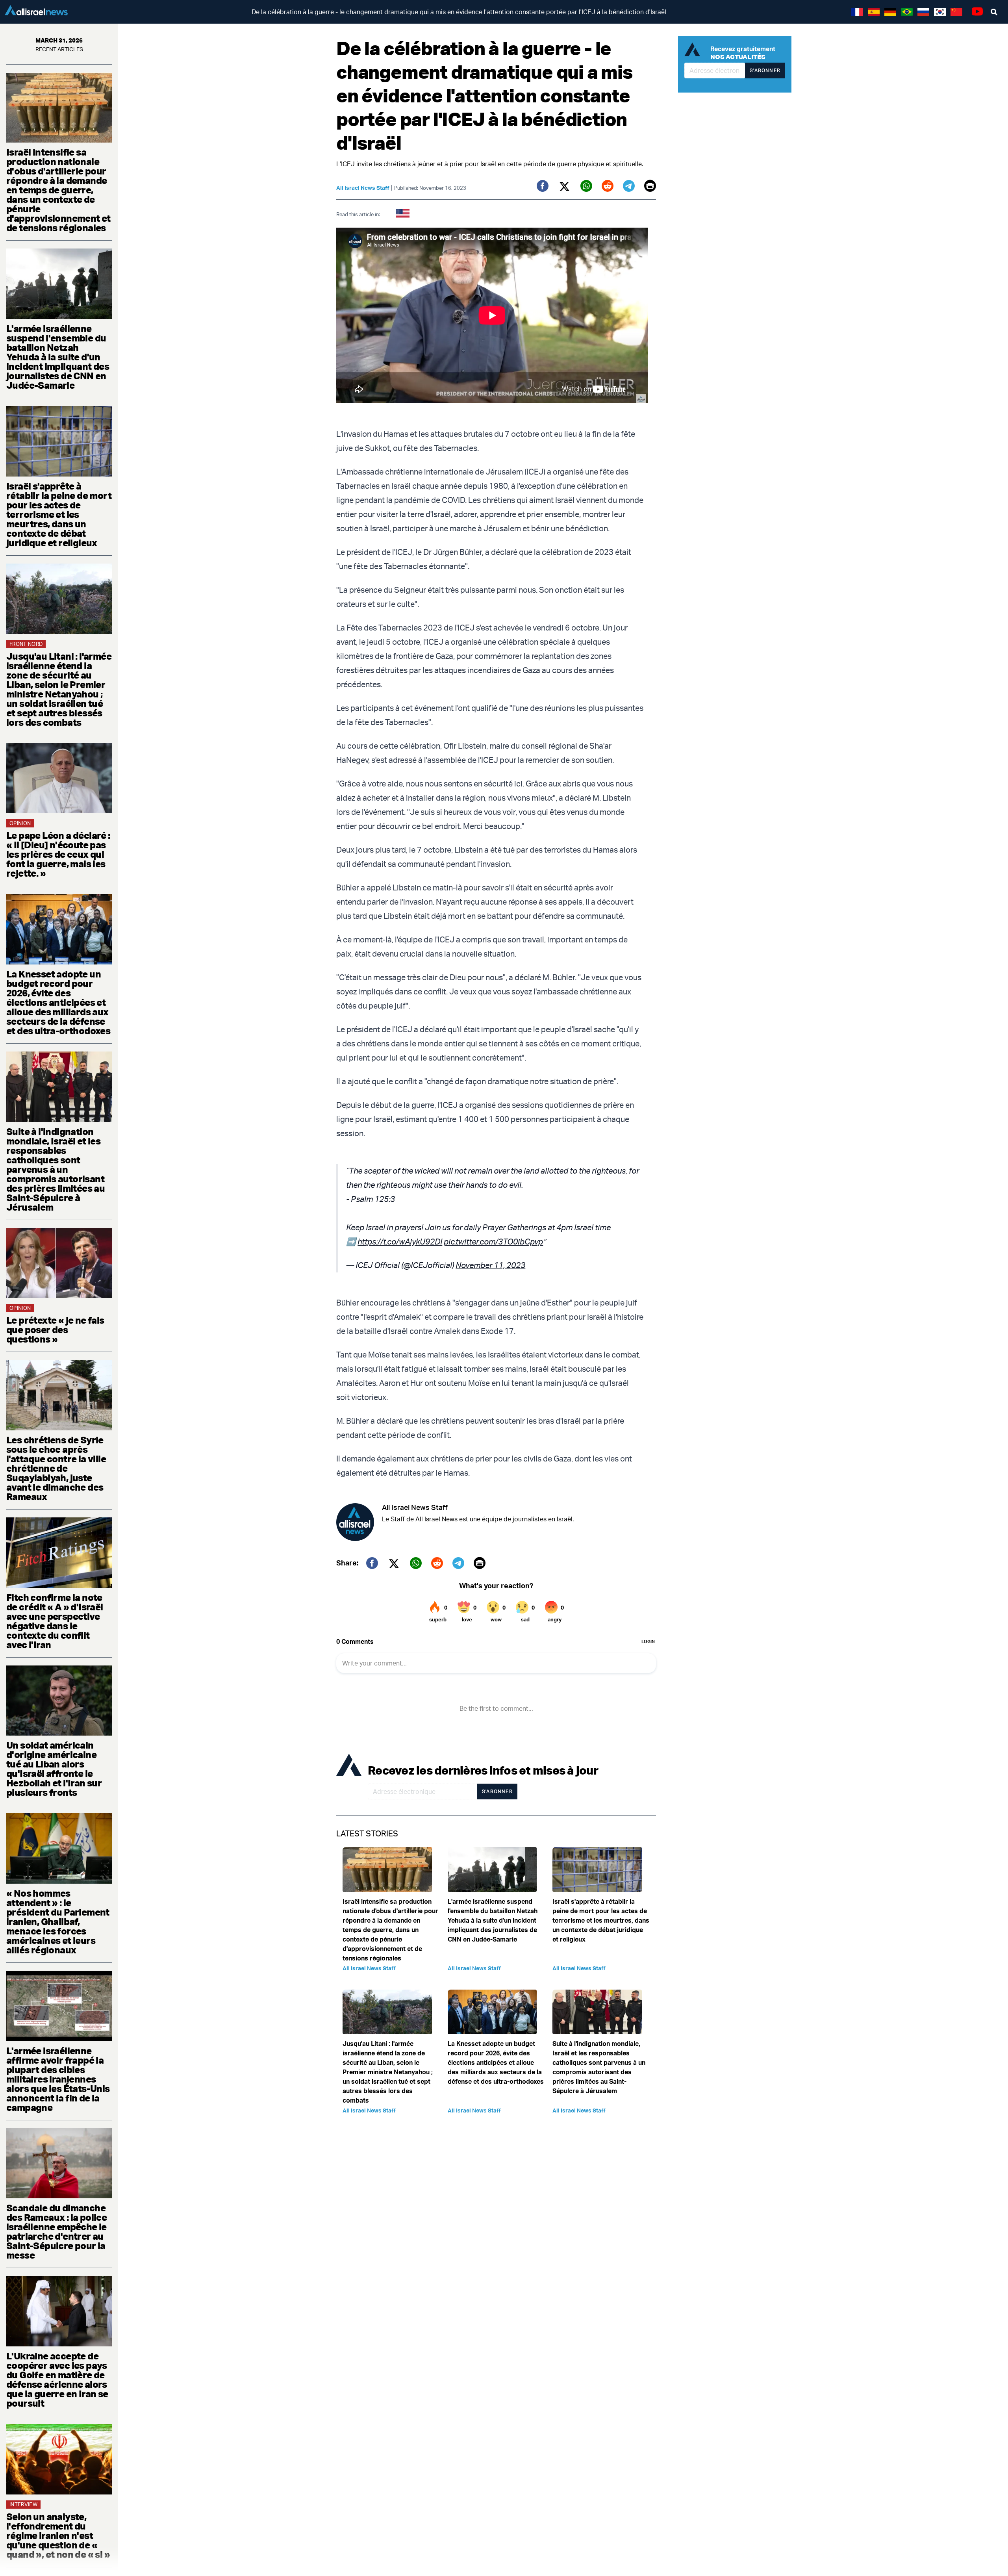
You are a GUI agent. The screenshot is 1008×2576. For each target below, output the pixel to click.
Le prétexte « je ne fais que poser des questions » (55, 1330)
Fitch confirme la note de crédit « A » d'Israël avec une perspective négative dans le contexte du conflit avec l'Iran (55, 1621)
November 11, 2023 (490, 1265)
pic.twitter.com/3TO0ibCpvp (493, 1242)
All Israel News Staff (363, 188)
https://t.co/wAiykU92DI (400, 1242)
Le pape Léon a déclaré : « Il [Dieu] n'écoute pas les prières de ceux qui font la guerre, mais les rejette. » (58, 854)
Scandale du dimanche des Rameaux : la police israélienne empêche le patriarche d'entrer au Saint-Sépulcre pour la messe (57, 2231)
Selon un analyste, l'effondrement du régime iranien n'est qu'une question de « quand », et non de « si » (58, 2535)
